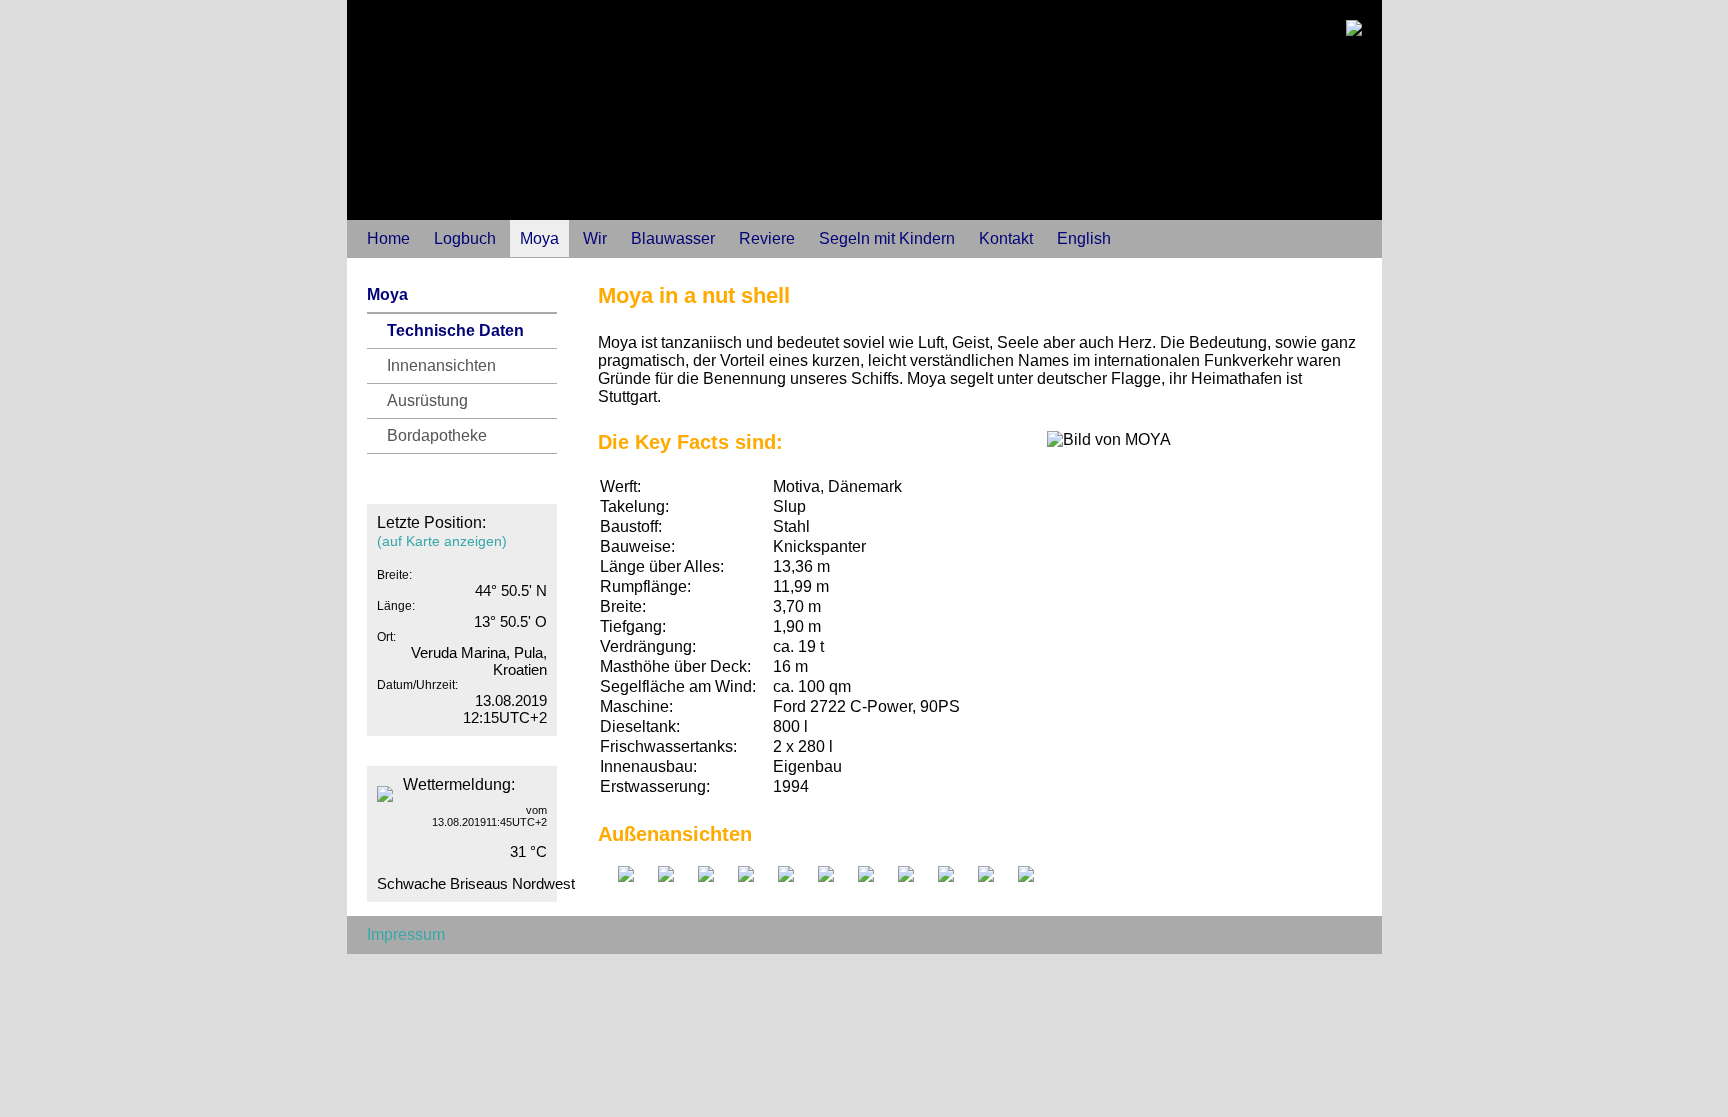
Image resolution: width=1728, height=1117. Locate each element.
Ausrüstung (427, 400)
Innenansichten (441, 365)
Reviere (767, 238)
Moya (539, 238)
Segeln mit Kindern (887, 238)
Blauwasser (673, 238)
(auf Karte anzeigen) (442, 541)
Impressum (406, 934)
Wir (595, 238)
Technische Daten (455, 330)
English (1084, 238)
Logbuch (465, 238)
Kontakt (1006, 238)
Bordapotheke (437, 435)
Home (388, 238)
